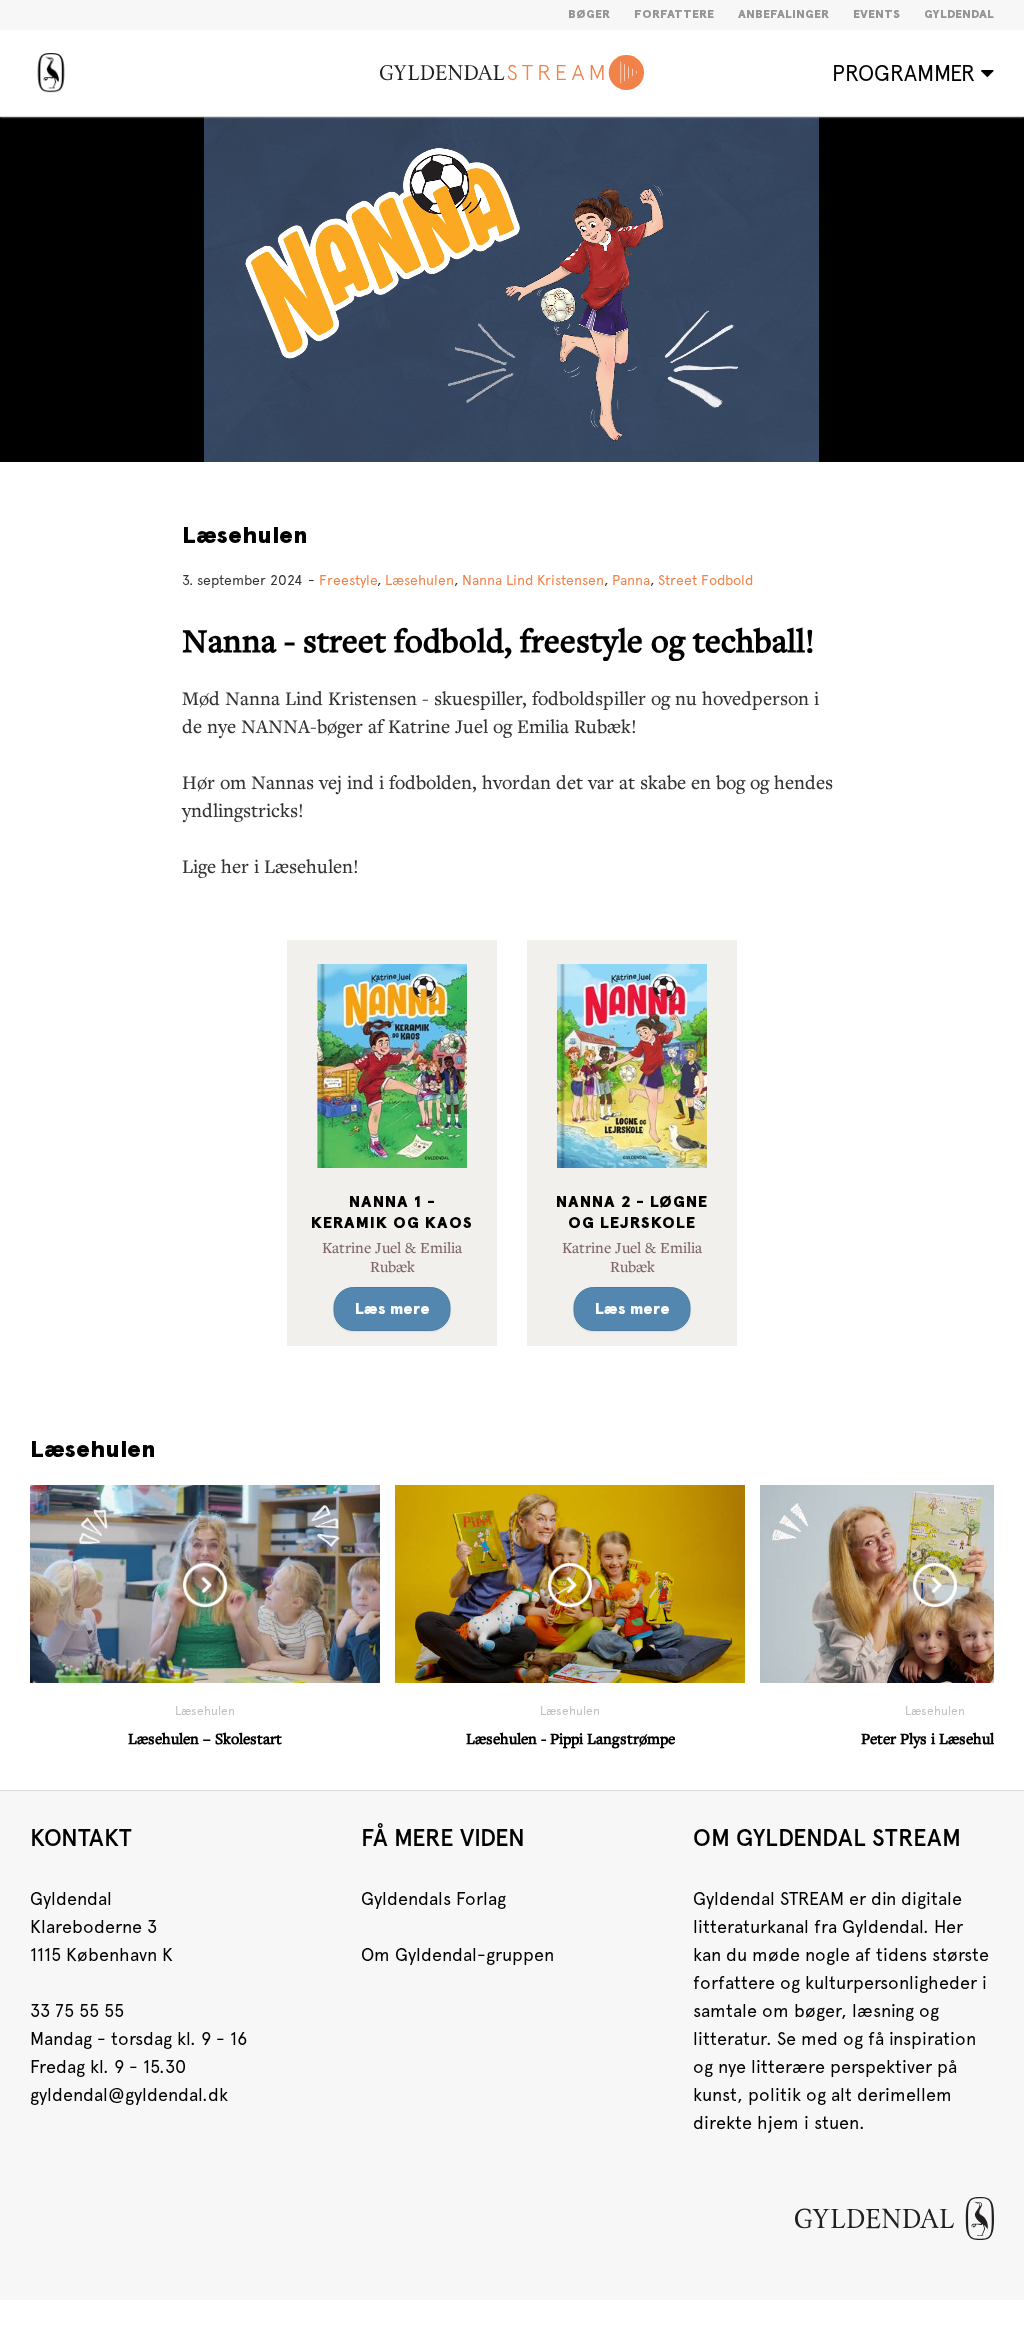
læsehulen (419, 580)
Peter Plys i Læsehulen (935, 1738)
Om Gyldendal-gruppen (457, 1954)
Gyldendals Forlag (433, 1898)
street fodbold (705, 580)
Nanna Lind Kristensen (533, 580)
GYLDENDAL (959, 15)
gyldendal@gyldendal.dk (129, 2094)
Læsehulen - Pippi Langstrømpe (570, 1738)
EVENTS (876, 15)
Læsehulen (245, 536)
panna (631, 580)
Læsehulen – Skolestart (205, 1738)
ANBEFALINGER (783, 15)
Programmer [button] (906, 73)
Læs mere (392, 1309)
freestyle (348, 580)
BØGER (589, 15)
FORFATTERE (674, 15)
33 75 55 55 (77, 2010)
